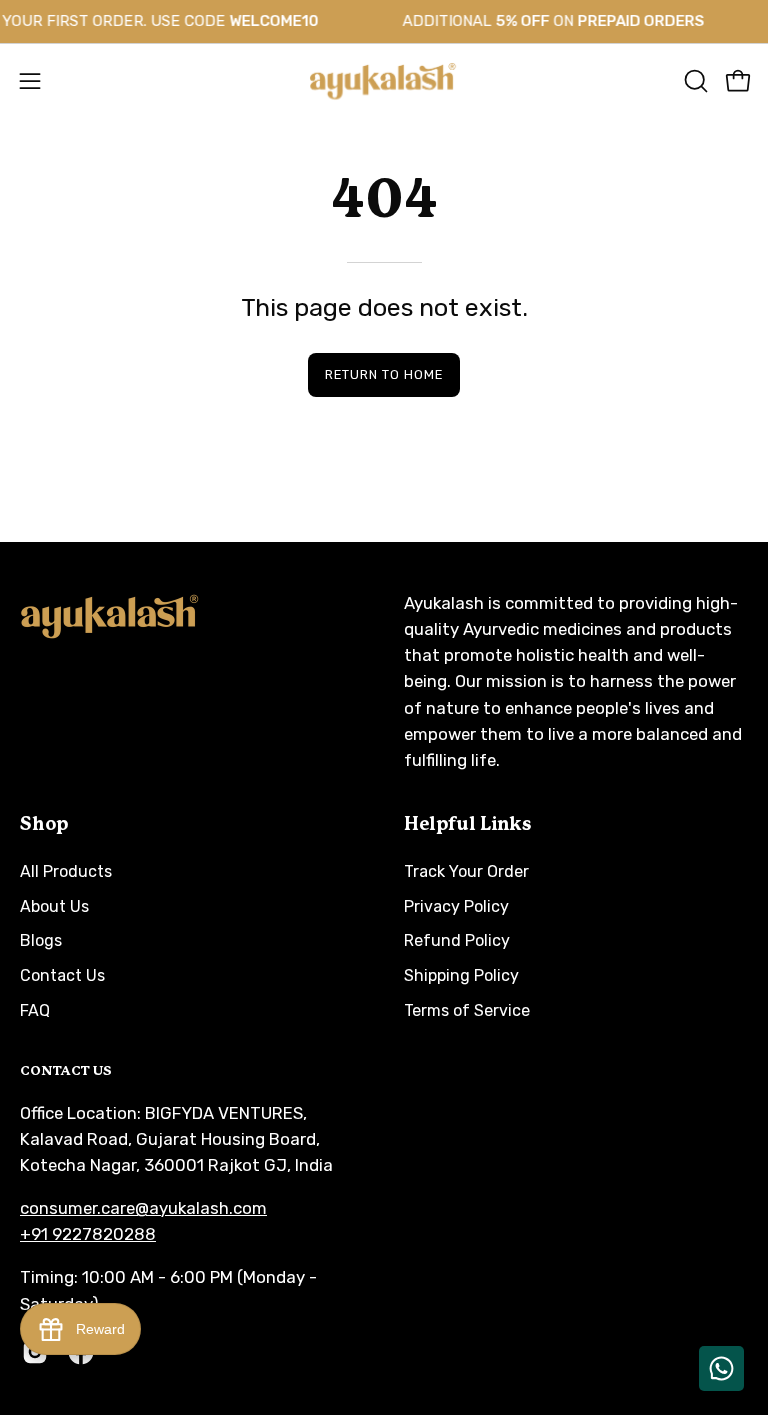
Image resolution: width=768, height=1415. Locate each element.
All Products (66, 871)
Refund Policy (457, 941)
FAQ (35, 1010)
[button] (694, 81)
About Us (54, 906)
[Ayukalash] (384, 81)
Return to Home (383, 374)
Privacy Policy (456, 906)
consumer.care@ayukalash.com (143, 1208)
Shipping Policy (461, 975)
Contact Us (62, 975)
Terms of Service (467, 1010)
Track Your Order (466, 871)
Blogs (41, 941)
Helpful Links (467, 825)
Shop (44, 825)
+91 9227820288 (88, 1234)
